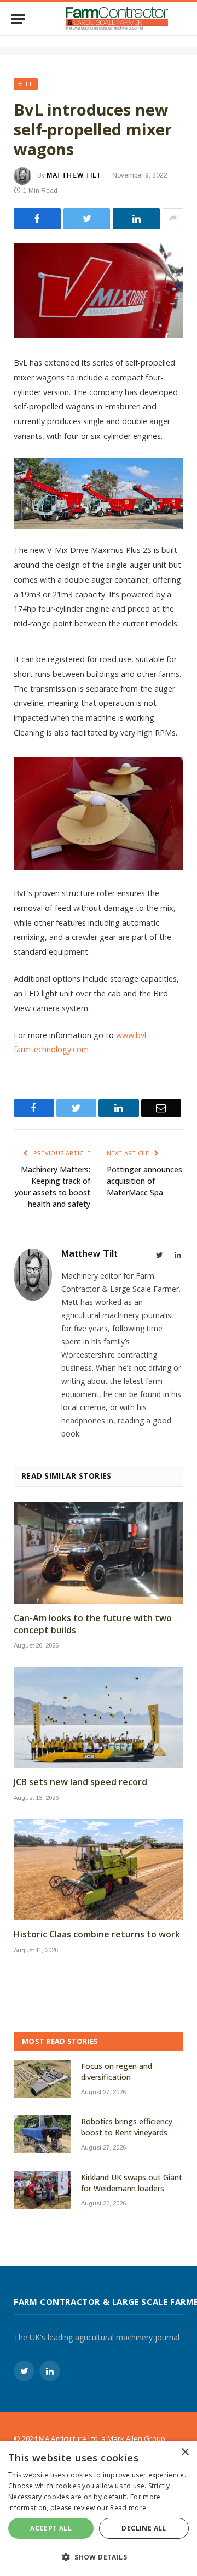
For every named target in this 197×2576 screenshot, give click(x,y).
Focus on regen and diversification (117, 2071)
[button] (99, 2557)
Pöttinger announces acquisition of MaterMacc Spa (144, 1181)
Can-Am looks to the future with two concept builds (93, 1624)
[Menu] (18, 19)
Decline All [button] (144, 2528)
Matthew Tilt (74, 175)
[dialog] (99, 2508)
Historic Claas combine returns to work (97, 1934)
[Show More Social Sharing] (173, 219)
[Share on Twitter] (37, 219)
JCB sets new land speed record (80, 1782)
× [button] (185, 2452)
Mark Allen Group (136, 2438)
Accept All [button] (51, 2528)
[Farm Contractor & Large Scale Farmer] (117, 19)
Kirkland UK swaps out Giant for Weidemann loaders (132, 2183)
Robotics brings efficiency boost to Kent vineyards (127, 2127)
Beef (26, 84)
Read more (128, 2508)
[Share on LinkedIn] (136, 219)
